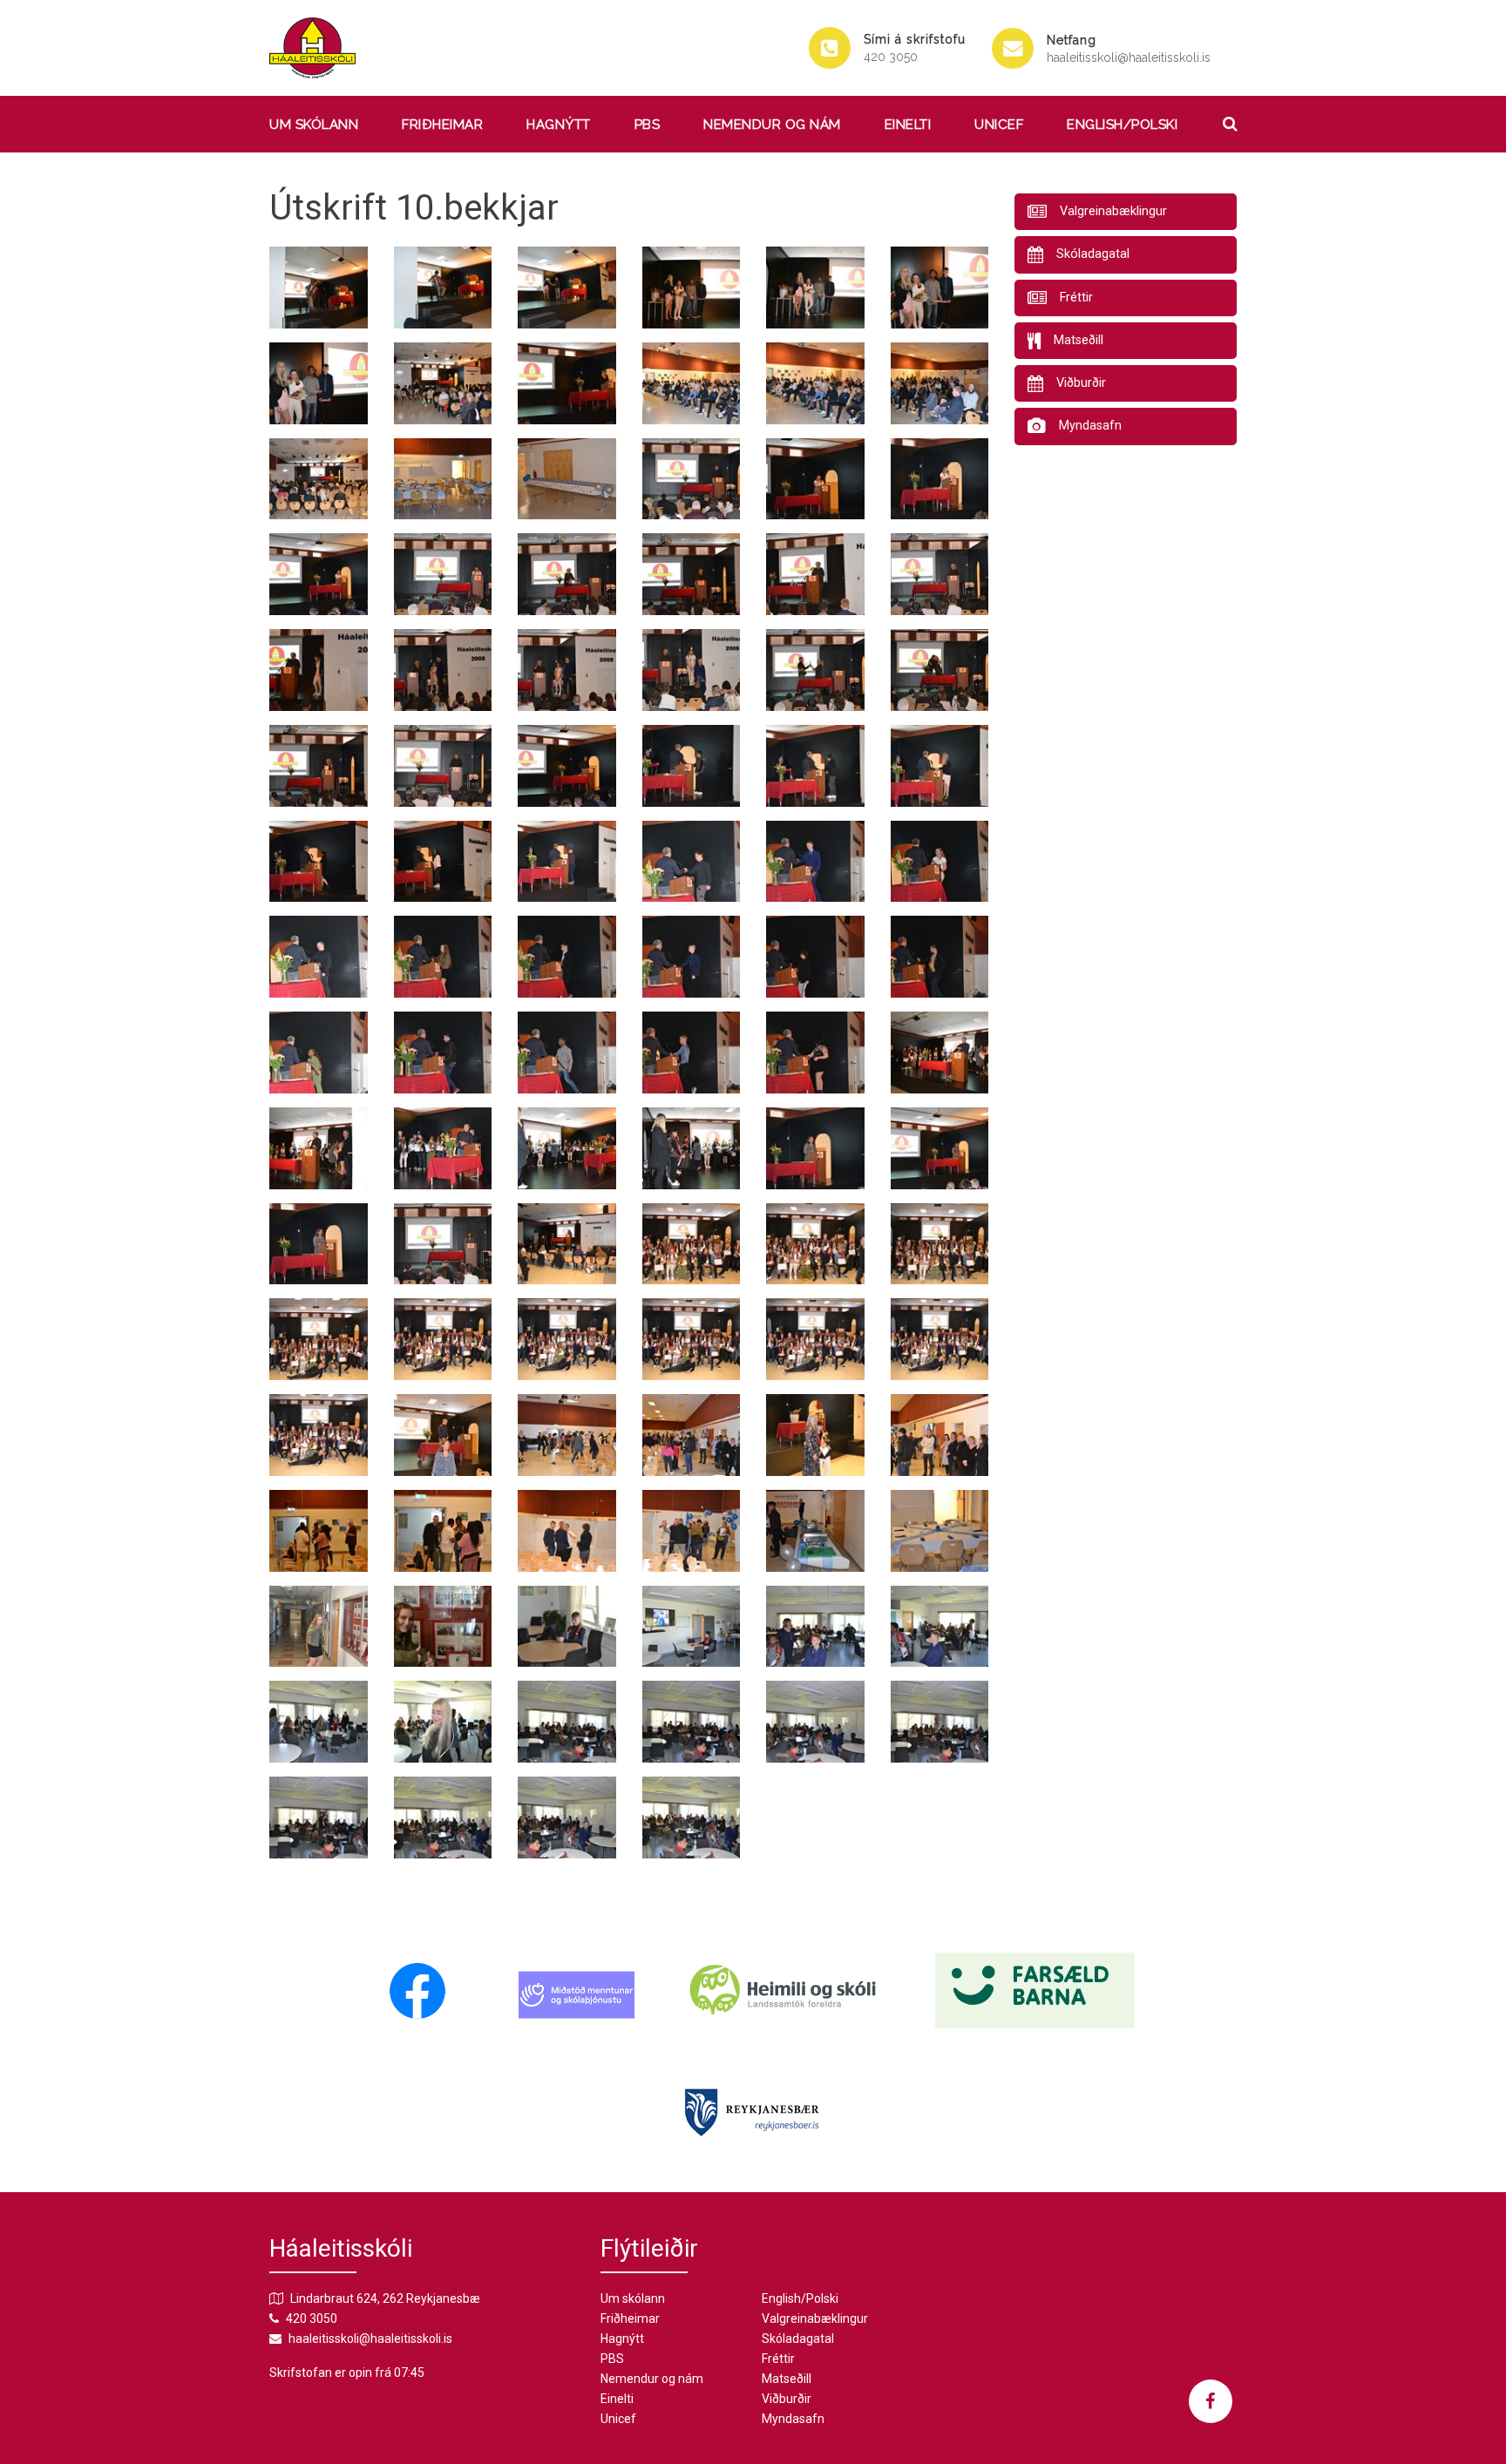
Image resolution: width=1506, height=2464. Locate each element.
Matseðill (787, 2379)
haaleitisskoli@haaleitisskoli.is (1129, 58)
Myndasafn (793, 2419)
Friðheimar (442, 125)
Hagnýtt (559, 125)
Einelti (908, 125)
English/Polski (1122, 125)
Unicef (999, 125)
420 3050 (891, 57)
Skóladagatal (798, 2339)
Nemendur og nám (772, 125)
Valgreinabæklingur (815, 2318)
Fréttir (778, 2359)
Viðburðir (787, 2399)
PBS (648, 125)
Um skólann (314, 125)
